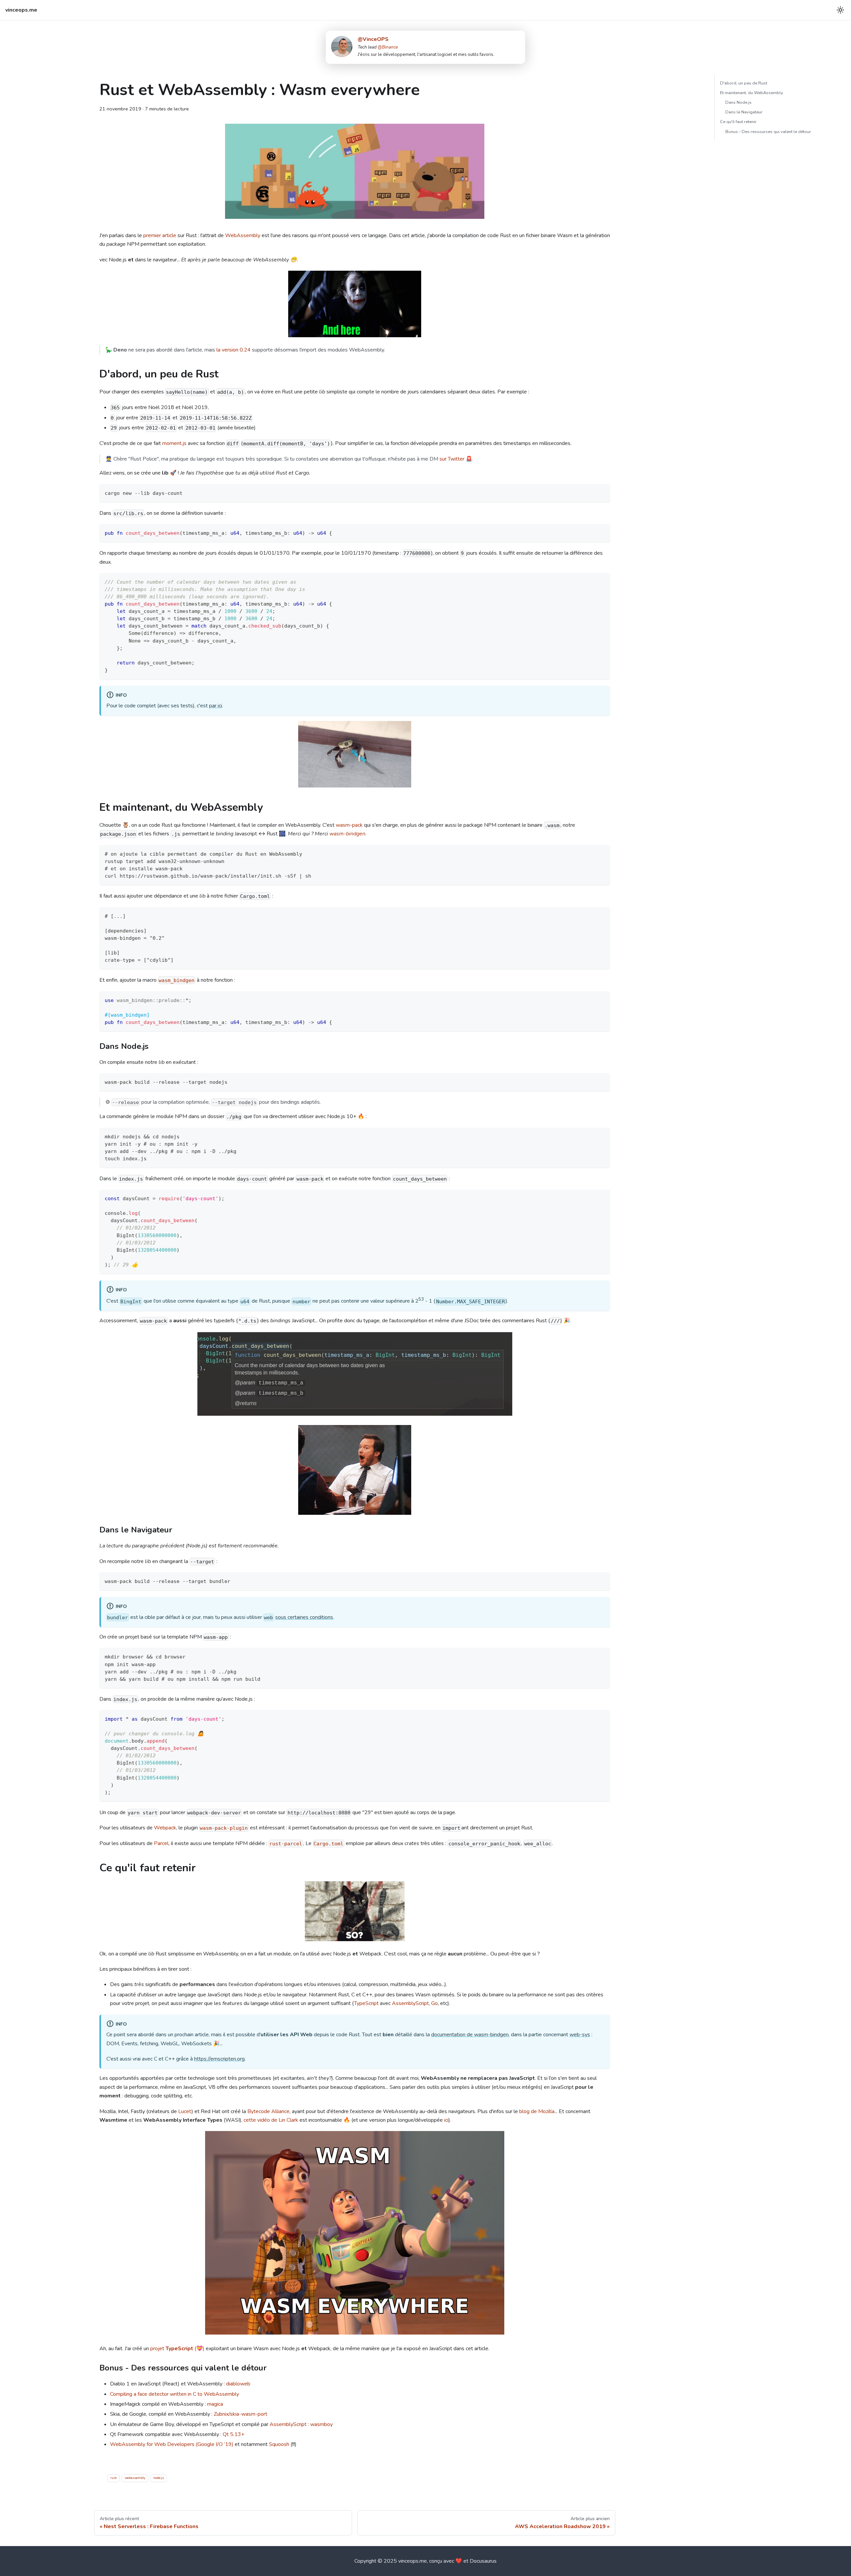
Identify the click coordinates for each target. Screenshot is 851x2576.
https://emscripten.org (219, 2059)
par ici (216, 706)
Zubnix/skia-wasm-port (241, 2414)
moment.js (174, 443)
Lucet (185, 2111)
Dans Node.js (738, 102)
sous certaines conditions (304, 1617)
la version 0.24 (234, 350)
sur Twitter (452, 459)
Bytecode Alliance (268, 2111)
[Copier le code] (602, 492)
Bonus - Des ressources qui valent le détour (768, 132)
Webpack (165, 1828)
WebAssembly (243, 235)
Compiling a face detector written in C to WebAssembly (175, 2394)
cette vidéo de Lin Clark (271, 2120)
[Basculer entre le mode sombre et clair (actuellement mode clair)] (840, 10)
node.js (159, 2478)
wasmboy (321, 2424)
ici (446, 2120)
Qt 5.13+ (234, 2434)
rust (114, 2478)
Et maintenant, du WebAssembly (752, 93)
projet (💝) (177, 2349)
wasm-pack (349, 825)
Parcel (161, 1843)
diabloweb (238, 2384)
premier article (160, 235)
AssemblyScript (410, 2003)
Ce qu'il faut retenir (738, 122)
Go (434, 2003)
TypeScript (366, 2003)
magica (215, 2404)
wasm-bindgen (347, 834)
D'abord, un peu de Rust (744, 83)
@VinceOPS (373, 39)
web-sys (580, 2035)
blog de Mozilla (537, 2111)
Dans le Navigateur (744, 112)
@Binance (388, 47)
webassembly (135, 2478)
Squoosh (279, 2444)
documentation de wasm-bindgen (470, 2035)
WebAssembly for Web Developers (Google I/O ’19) (172, 2444)
